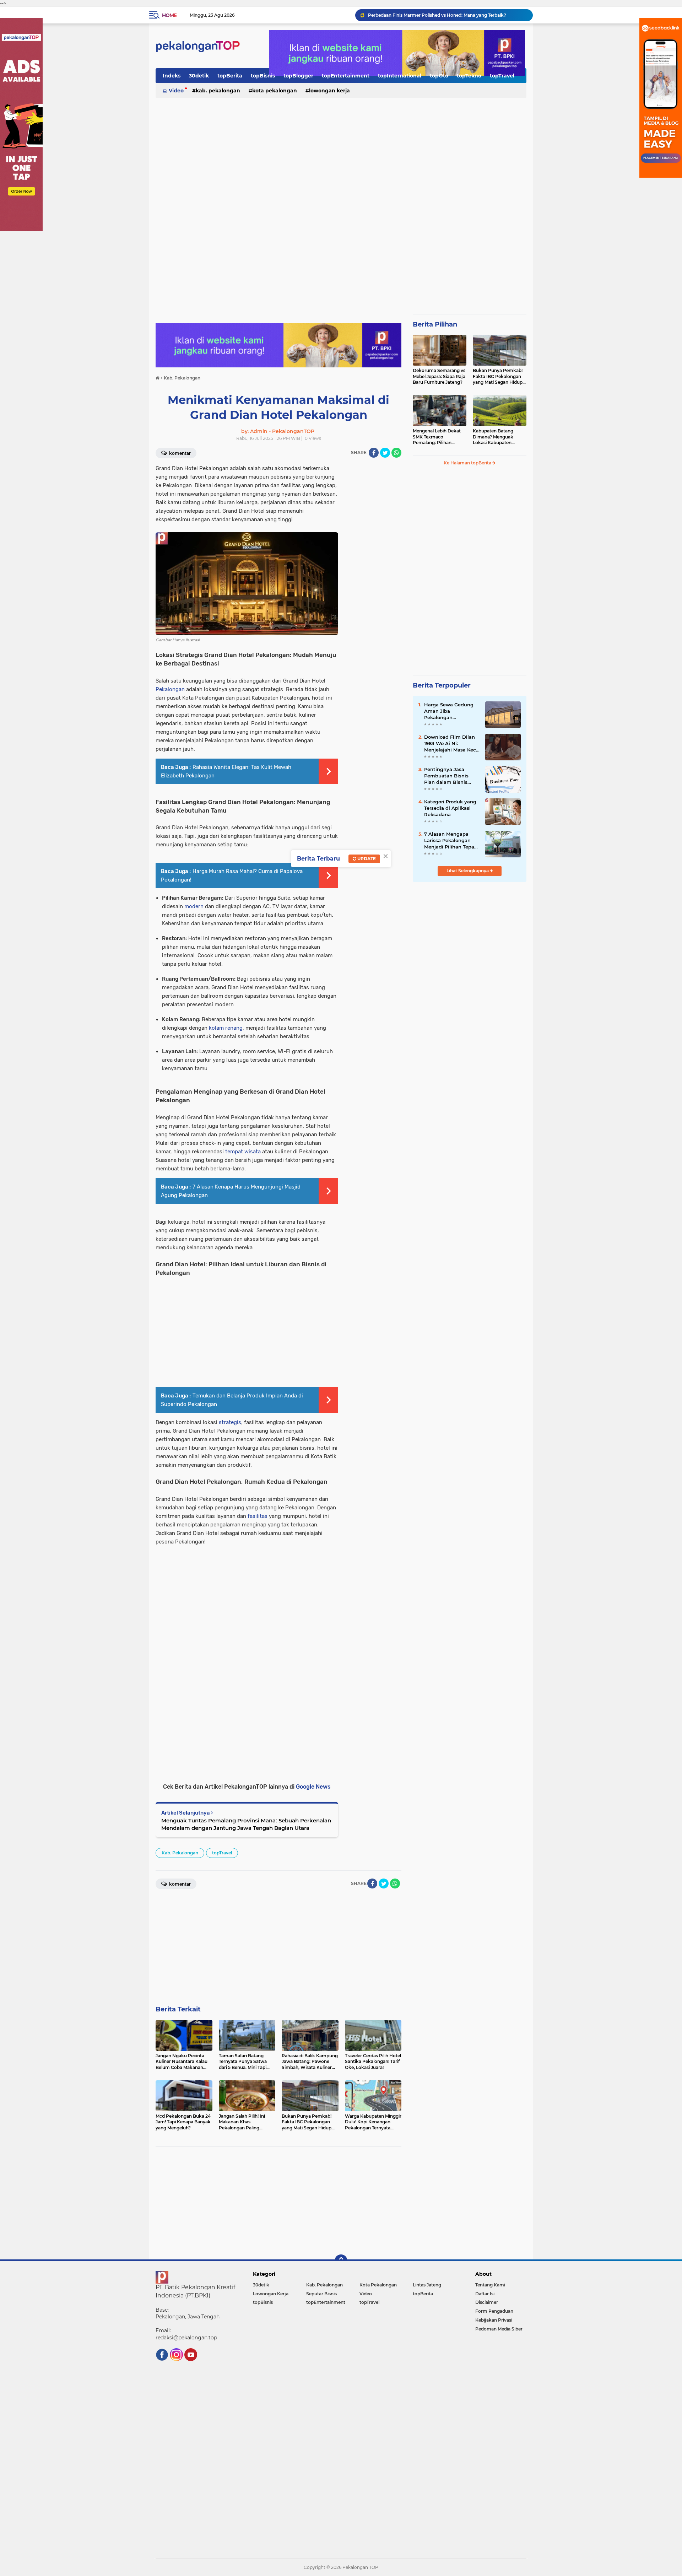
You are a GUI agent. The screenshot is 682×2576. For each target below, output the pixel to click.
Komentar (179, 453)
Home (169, 15)
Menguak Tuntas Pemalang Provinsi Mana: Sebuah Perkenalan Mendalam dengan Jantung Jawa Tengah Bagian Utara (246, 1824)
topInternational (400, 76)
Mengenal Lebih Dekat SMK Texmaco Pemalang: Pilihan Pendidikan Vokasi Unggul (437, 437)
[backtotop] (341, 2261)
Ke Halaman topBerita (468, 463)
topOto (439, 76)
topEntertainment (346, 76)
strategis (230, 1422)
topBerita (230, 76)
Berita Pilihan (435, 324)
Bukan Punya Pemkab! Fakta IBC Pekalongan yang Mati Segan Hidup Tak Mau (498, 377)
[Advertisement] (341, 154)
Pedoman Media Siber (499, 2329)
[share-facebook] (374, 453)
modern (194, 906)
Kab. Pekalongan (218, 91)
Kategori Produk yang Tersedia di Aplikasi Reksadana (450, 808)
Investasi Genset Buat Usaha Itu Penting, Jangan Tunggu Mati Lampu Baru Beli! (447, 15)
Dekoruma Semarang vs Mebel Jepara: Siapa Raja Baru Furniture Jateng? (439, 376)
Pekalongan (170, 689)
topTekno (469, 76)
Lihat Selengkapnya (468, 871)
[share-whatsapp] (396, 453)
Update (366, 859)
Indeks (172, 76)
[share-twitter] (385, 453)
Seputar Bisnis (321, 2294)
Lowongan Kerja (329, 91)
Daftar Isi (485, 2294)
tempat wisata (243, 1152)
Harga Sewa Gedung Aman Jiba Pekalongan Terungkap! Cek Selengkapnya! (449, 711)
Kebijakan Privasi (494, 2320)
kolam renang (226, 1028)
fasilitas (258, 1516)
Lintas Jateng (427, 2285)
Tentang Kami (490, 2285)
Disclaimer (487, 2302)
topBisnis (263, 76)
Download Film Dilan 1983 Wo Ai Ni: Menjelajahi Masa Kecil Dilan (451, 744)
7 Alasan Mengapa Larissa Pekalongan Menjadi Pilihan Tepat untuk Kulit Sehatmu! (450, 841)
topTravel (502, 76)
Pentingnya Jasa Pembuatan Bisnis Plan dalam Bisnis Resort (446, 776)
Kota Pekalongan (275, 91)
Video (176, 91)
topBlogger (298, 76)
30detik (199, 76)
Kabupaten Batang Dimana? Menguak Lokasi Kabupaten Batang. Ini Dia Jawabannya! (493, 437)
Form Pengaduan (494, 2311)
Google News (313, 1787)
